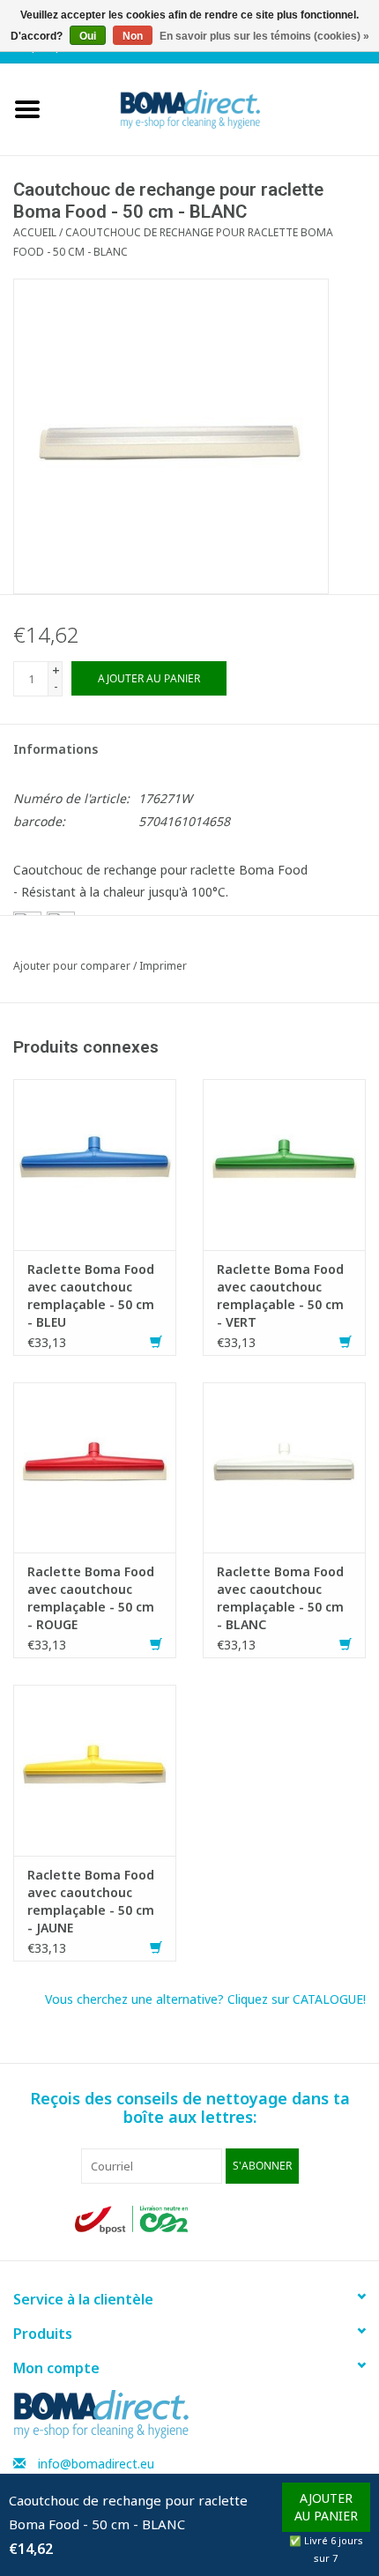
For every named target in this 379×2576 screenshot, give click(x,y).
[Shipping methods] (133, 2219)
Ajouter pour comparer (73, 966)
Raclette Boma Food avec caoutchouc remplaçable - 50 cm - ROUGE (91, 1598)
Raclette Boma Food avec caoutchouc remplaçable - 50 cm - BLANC (280, 1598)
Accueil (35, 232)
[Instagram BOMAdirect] (290, 2220)
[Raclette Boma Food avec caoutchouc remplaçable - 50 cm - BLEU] (95, 1163)
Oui (88, 36)
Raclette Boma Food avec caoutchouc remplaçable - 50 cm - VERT (280, 1295)
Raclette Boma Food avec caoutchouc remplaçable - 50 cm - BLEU (91, 1295)
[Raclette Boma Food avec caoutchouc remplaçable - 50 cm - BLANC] (284, 1466)
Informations (56, 749)
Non (133, 36)
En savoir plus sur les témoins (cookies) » (264, 36)
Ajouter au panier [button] (326, 2507)
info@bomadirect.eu (96, 2464)
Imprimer (163, 966)
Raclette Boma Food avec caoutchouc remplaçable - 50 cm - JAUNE (91, 1901)
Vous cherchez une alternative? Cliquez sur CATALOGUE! (205, 1999)
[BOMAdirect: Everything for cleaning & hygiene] (217, 108)
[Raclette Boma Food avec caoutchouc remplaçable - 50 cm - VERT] (284, 1163)
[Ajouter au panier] (156, 1342)
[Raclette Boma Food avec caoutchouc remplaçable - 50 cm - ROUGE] (95, 1466)
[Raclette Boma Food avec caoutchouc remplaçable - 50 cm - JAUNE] (95, 1769)
